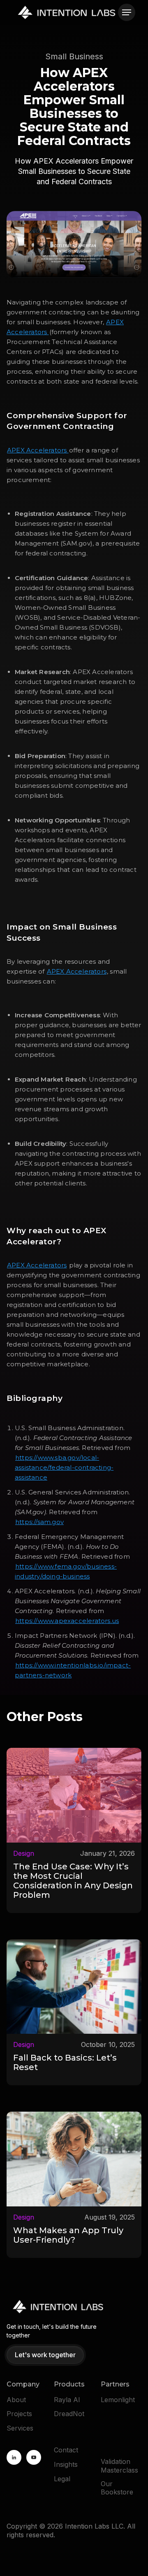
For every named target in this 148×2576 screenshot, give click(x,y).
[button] (127, 12)
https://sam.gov (39, 1522)
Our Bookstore (117, 2488)
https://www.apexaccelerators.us (67, 1621)
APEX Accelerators (38, 450)
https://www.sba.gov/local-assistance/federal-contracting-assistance (64, 1467)
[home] (67, 12)
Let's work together (45, 2355)
